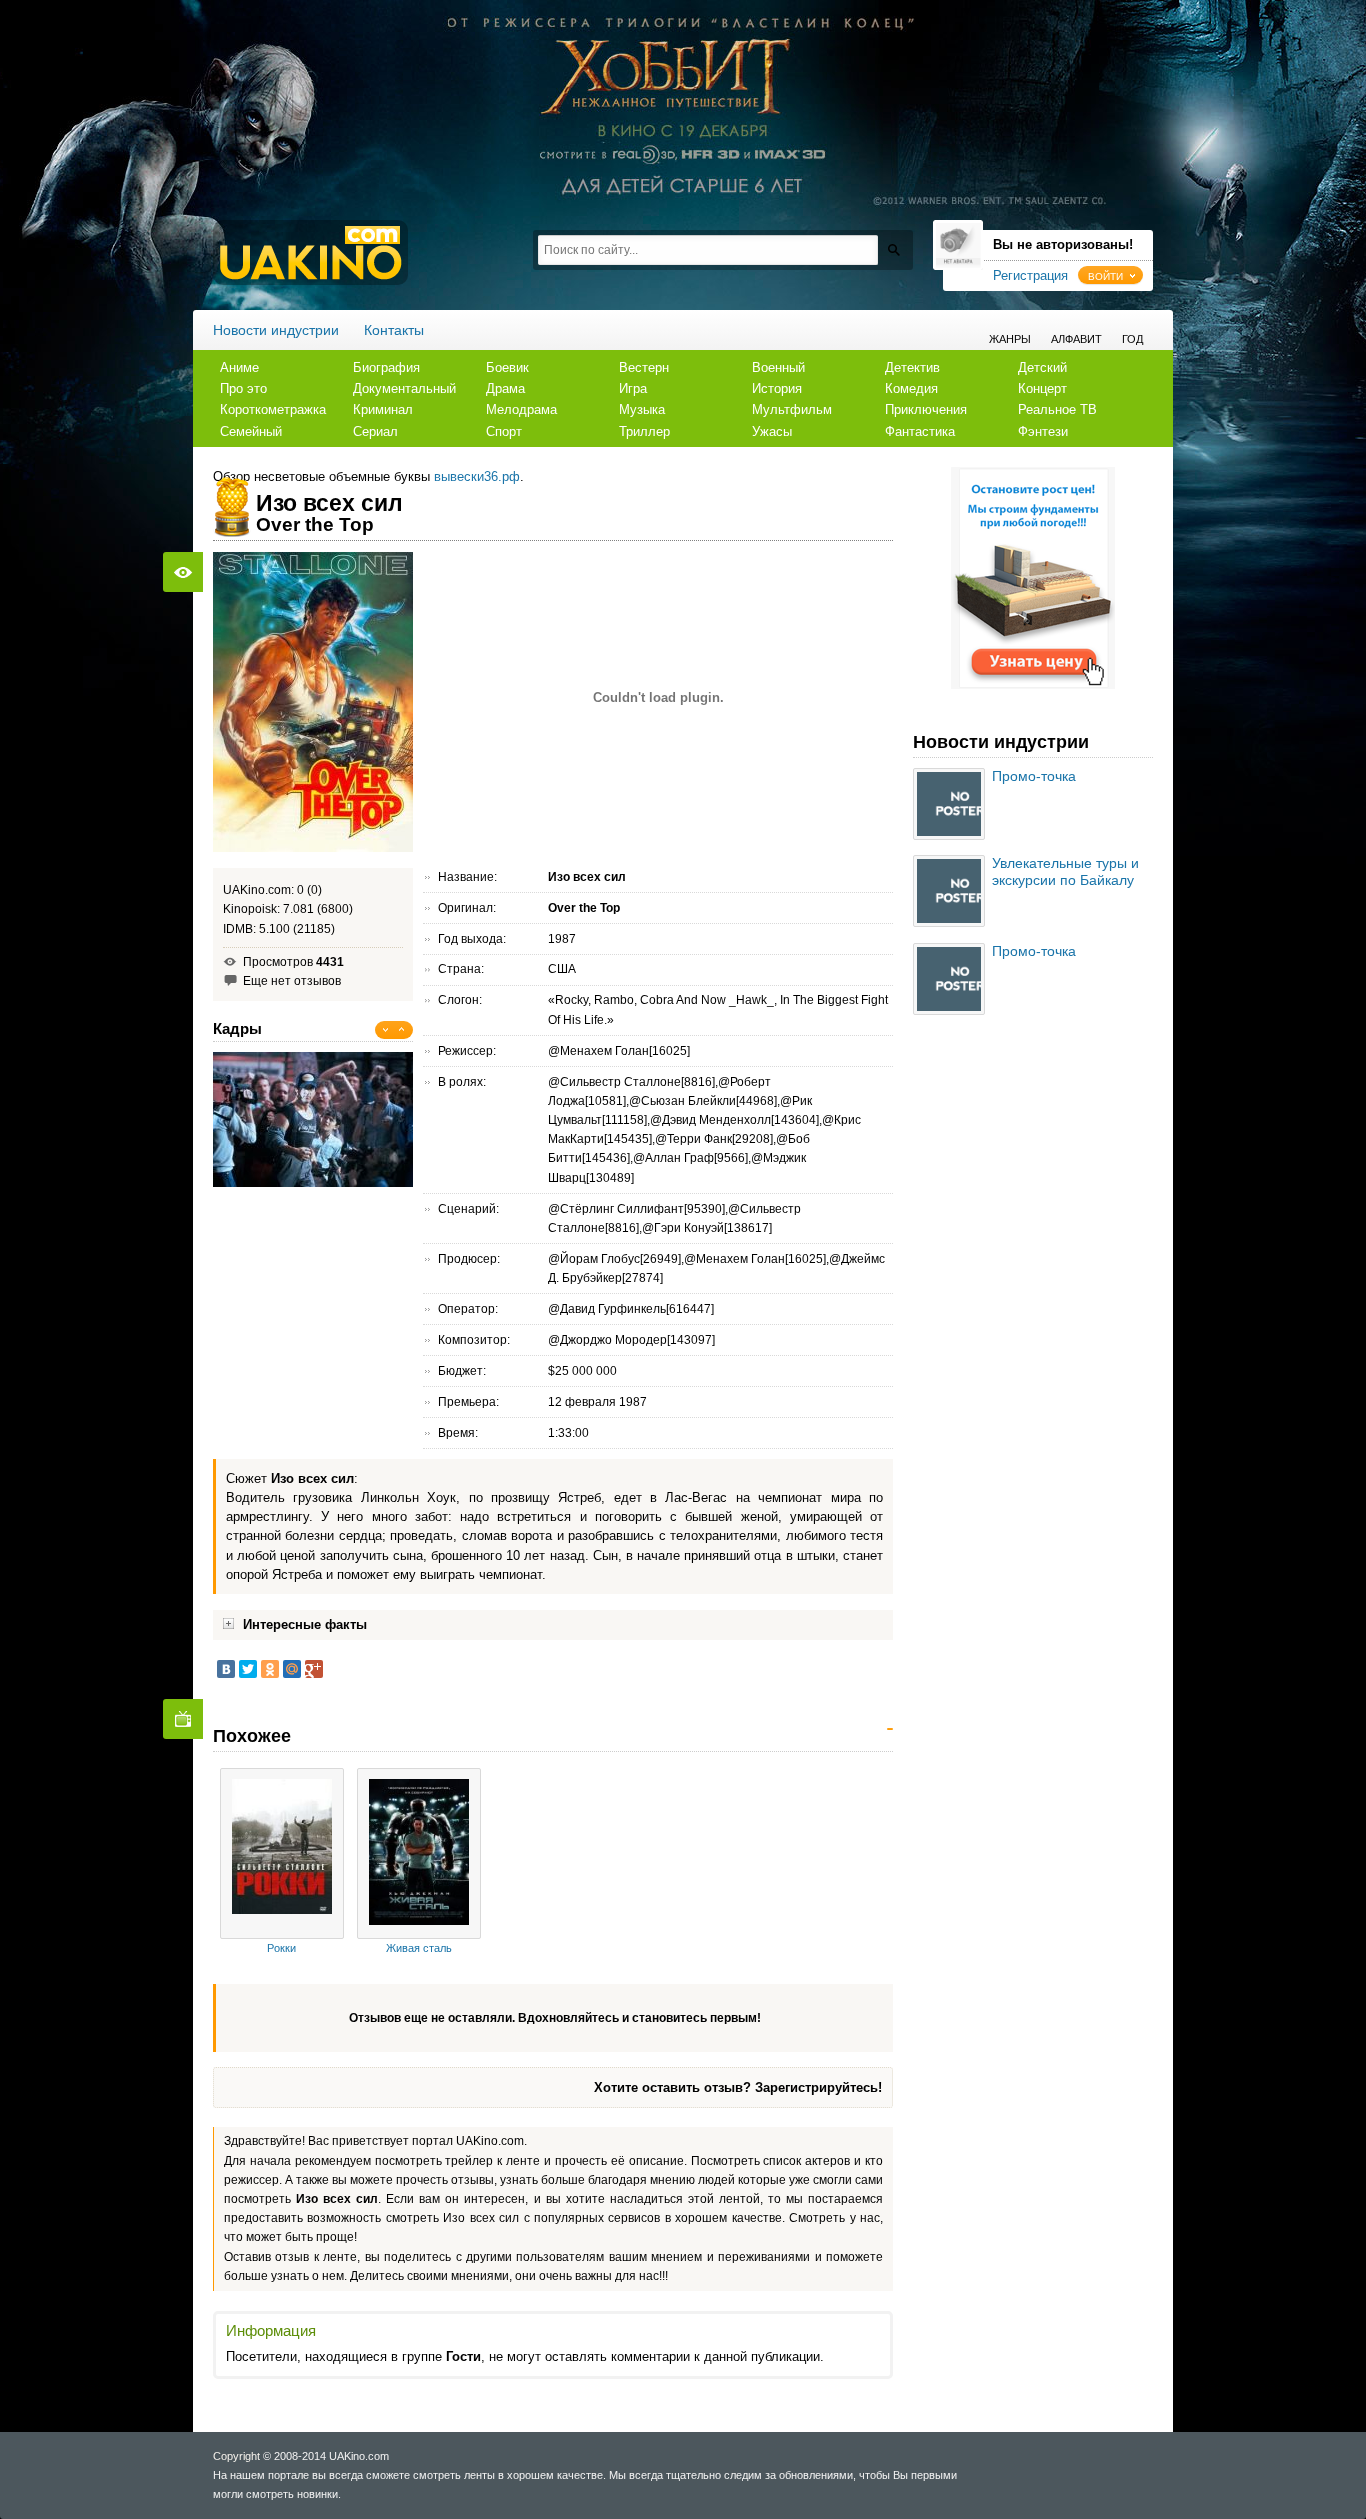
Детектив (912, 367)
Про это (243, 388)
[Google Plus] (314, 1669)
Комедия (911, 388)
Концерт (1042, 388)
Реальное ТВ (1057, 409)
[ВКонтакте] (226, 1669)
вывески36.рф (477, 476)
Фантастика (920, 431)
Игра (633, 388)
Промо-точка (1034, 776)
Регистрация (1030, 275)
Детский (1042, 367)
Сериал (375, 431)
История (777, 388)
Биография (386, 367)
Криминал (383, 409)
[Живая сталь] (419, 1853)
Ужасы (772, 431)
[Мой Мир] (292, 1669)
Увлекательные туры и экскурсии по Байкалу (1065, 871)
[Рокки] (282, 1853)
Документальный (404, 388)
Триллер (644, 431)
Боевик (507, 367)
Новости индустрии (276, 330)
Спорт (504, 431)
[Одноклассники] (270, 1669)
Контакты (394, 330)
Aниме (239, 367)
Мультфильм (792, 409)
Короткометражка (273, 409)
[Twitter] (248, 1669)
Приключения (926, 409)
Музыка (642, 409)
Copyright (236, 2456)
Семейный (251, 431)
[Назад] (386, 1030)
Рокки (281, 1948)
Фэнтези (1043, 431)
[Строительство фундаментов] (1033, 685)
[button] (1110, 275)
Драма (505, 388)
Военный (778, 367)
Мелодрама (521, 409)
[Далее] (402, 1030)
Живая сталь (419, 1948)
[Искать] (893, 249)
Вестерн (644, 367)
